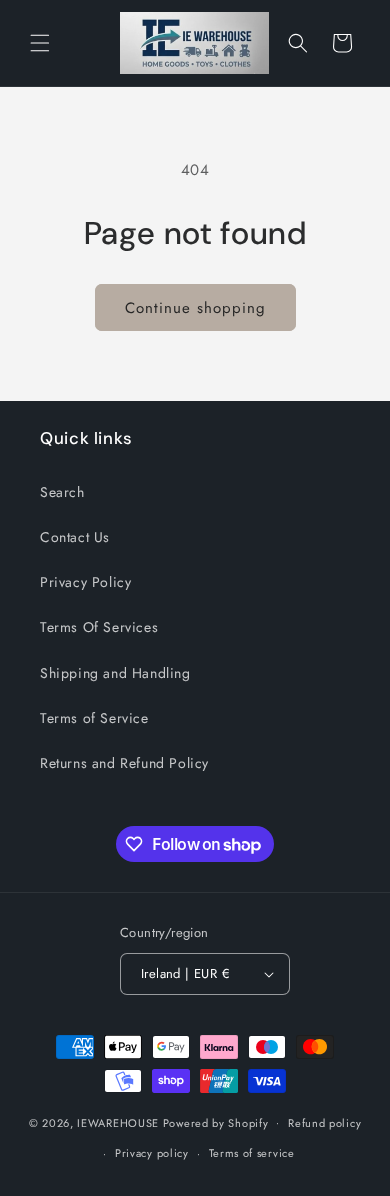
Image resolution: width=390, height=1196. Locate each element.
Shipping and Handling (115, 673)
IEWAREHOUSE (118, 1122)
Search (62, 492)
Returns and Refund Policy (124, 763)
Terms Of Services (99, 627)
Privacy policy (152, 1153)
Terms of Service (94, 718)
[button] (40, 43)
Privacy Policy (85, 582)
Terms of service (252, 1153)
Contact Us (75, 537)
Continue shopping (195, 308)
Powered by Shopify (216, 1122)
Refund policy (324, 1123)
